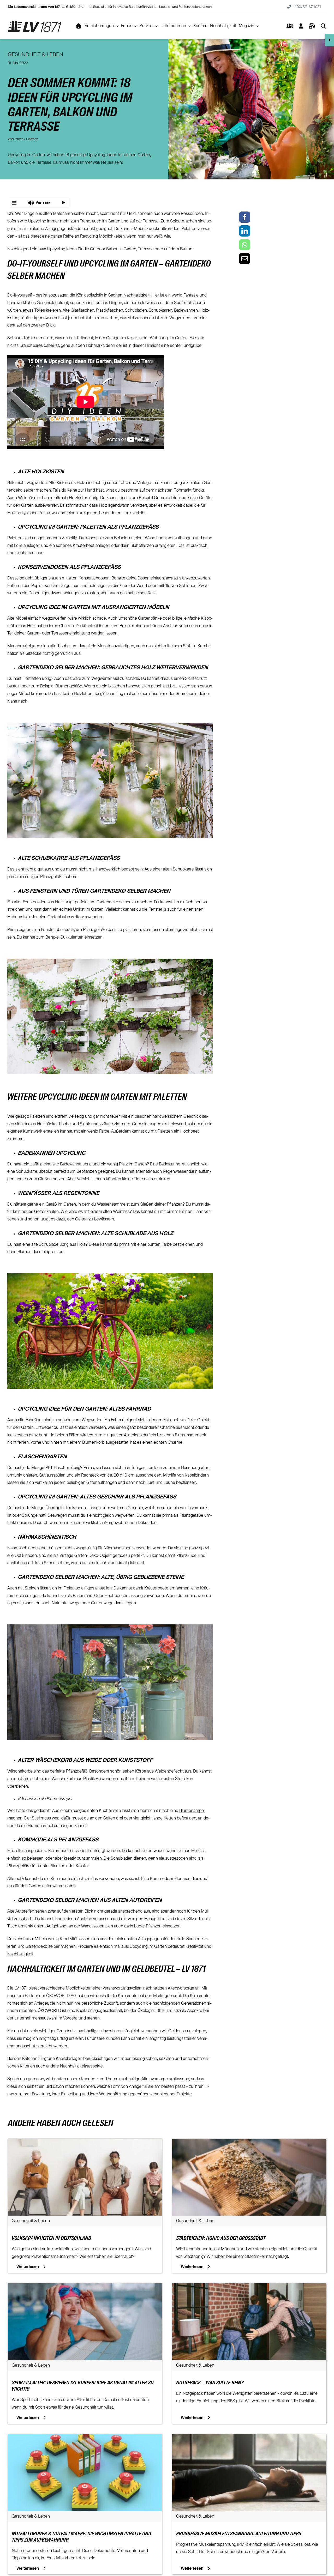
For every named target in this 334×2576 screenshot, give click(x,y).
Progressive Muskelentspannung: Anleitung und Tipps (239, 2534)
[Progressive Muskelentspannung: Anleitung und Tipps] (249, 2438)
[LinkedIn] (245, 231)
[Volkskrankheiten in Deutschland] (85, 2142)
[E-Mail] (245, 259)
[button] (39, 203)
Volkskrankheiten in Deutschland (51, 2239)
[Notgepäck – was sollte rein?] (249, 2287)
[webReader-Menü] (14, 203)
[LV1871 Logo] (35, 22)
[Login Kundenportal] (301, 26)
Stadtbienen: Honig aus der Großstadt (221, 2239)
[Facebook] (245, 217)
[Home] (79, 26)
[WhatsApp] (245, 245)
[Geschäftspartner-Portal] (290, 26)
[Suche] (323, 26)
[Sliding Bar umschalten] (312, 26)
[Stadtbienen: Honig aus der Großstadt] (249, 2142)
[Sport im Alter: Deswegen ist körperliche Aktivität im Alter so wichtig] (85, 2287)
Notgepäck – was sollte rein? (210, 2383)
